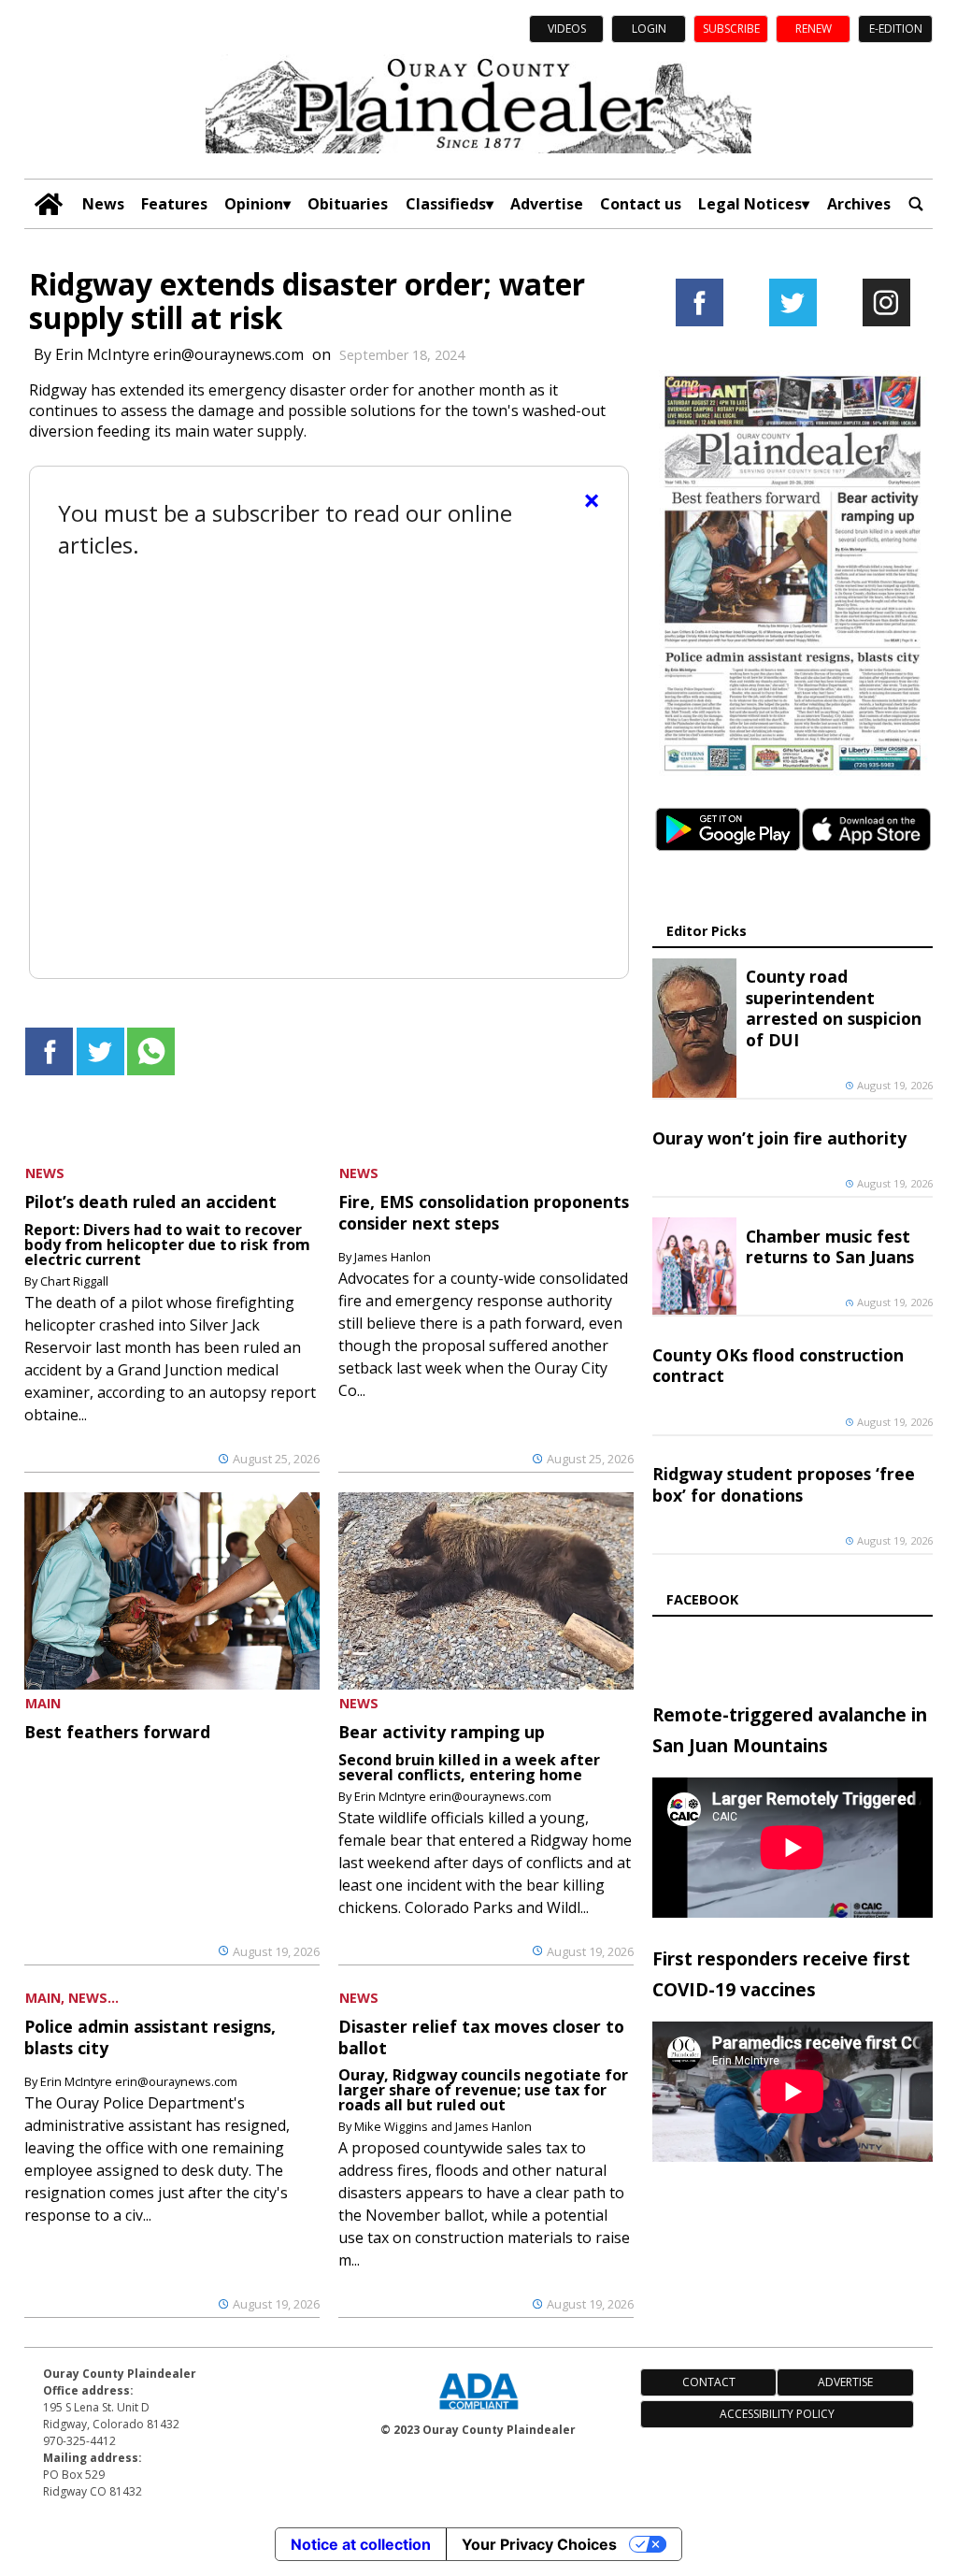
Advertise (547, 204)
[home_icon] (48, 204)
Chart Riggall (74, 1281)
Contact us (641, 204)
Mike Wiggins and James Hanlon (443, 2126)
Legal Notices (750, 204)
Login (649, 29)
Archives (859, 204)
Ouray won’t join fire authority (779, 1138)
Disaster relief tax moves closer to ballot (481, 2036)
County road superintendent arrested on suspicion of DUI (834, 1007)
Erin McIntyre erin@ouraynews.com (179, 354)
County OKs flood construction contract (778, 1365)
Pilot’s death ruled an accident (150, 1202)
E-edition (896, 29)
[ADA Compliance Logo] (478, 2411)
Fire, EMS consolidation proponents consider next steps (484, 1212)
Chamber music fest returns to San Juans (830, 1246)
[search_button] (916, 204)
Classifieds (446, 204)
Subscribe (731, 29)
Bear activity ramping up (442, 1732)
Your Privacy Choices (539, 2544)
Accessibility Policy (777, 2414)
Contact (709, 2382)
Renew (814, 29)
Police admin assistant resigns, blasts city (150, 2036)
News (103, 204)
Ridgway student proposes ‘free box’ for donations (784, 1484)
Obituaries (348, 204)
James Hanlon (393, 1257)
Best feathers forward (117, 1732)
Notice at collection (361, 2544)
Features (174, 204)
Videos (567, 29)
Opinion (254, 204)
